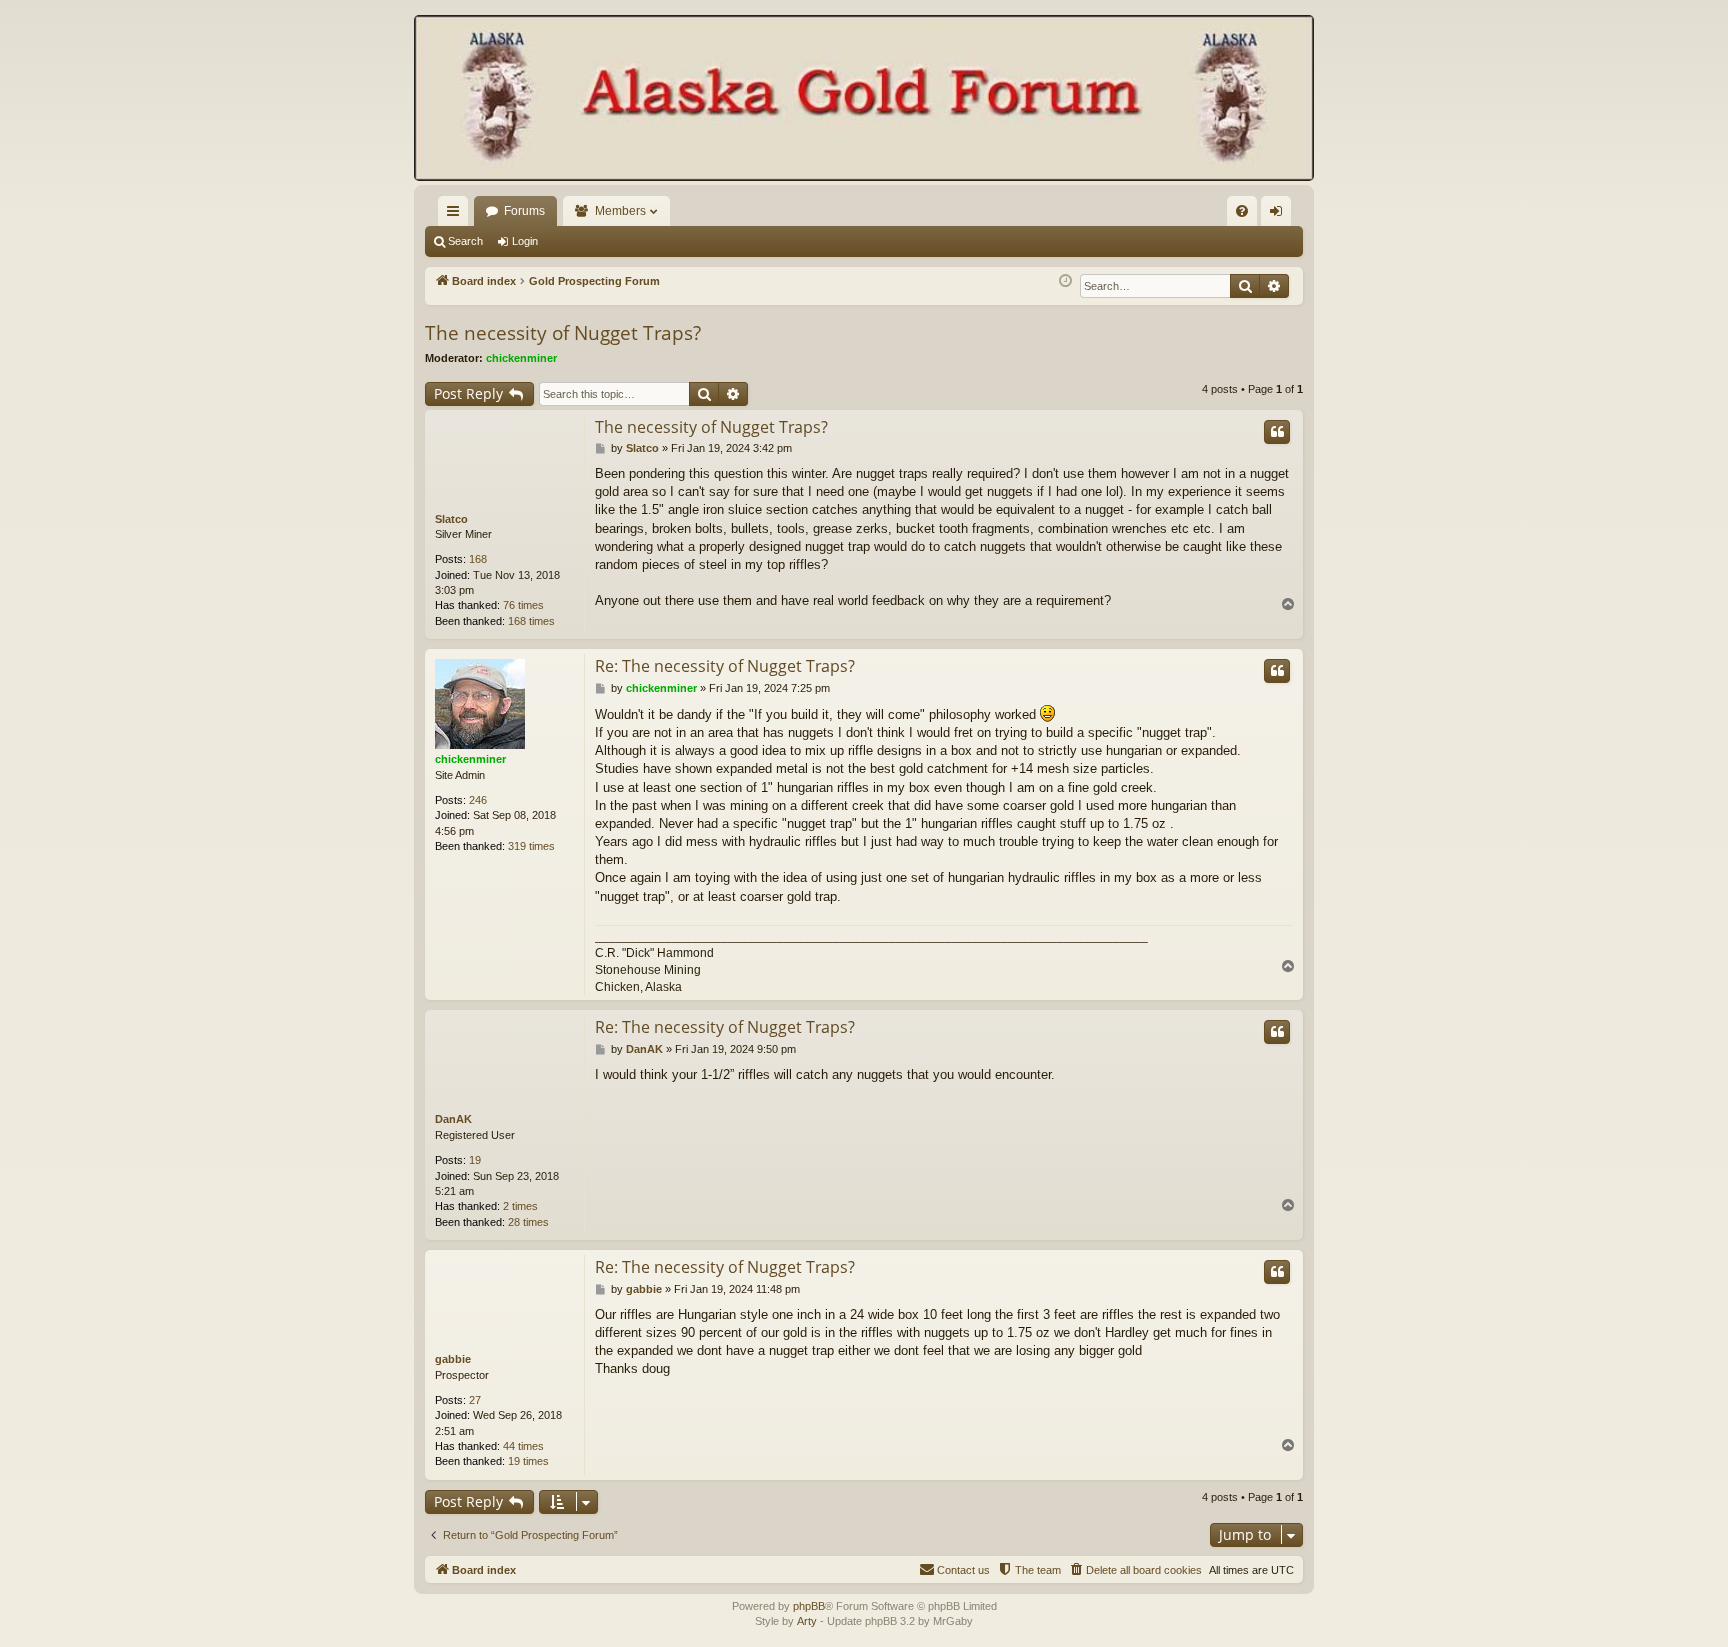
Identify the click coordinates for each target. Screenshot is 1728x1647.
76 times (523, 605)
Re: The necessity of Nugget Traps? (725, 666)
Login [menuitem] (1280, 215)
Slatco (451, 519)
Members (620, 211)
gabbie (453, 1359)
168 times (531, 621)
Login (525, 241)
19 (475, 1160)
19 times (528, 1461)
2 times (520, 1206)
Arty (807, 1621)
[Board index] (864, 100)
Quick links (457, 215)
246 (478, 800)
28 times (528, 1222)
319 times (531, 846)
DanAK (453, 1119)
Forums (524, 211)
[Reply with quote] (1277, 432)
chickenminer (521, 358)
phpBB (809, 1606)
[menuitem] (1242, 211)
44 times (523, 1446)
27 (475, 1400)
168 (478, 559)
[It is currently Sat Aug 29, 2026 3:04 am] (1065, 281)
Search (465, 241)
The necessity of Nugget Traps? (563, 333)
